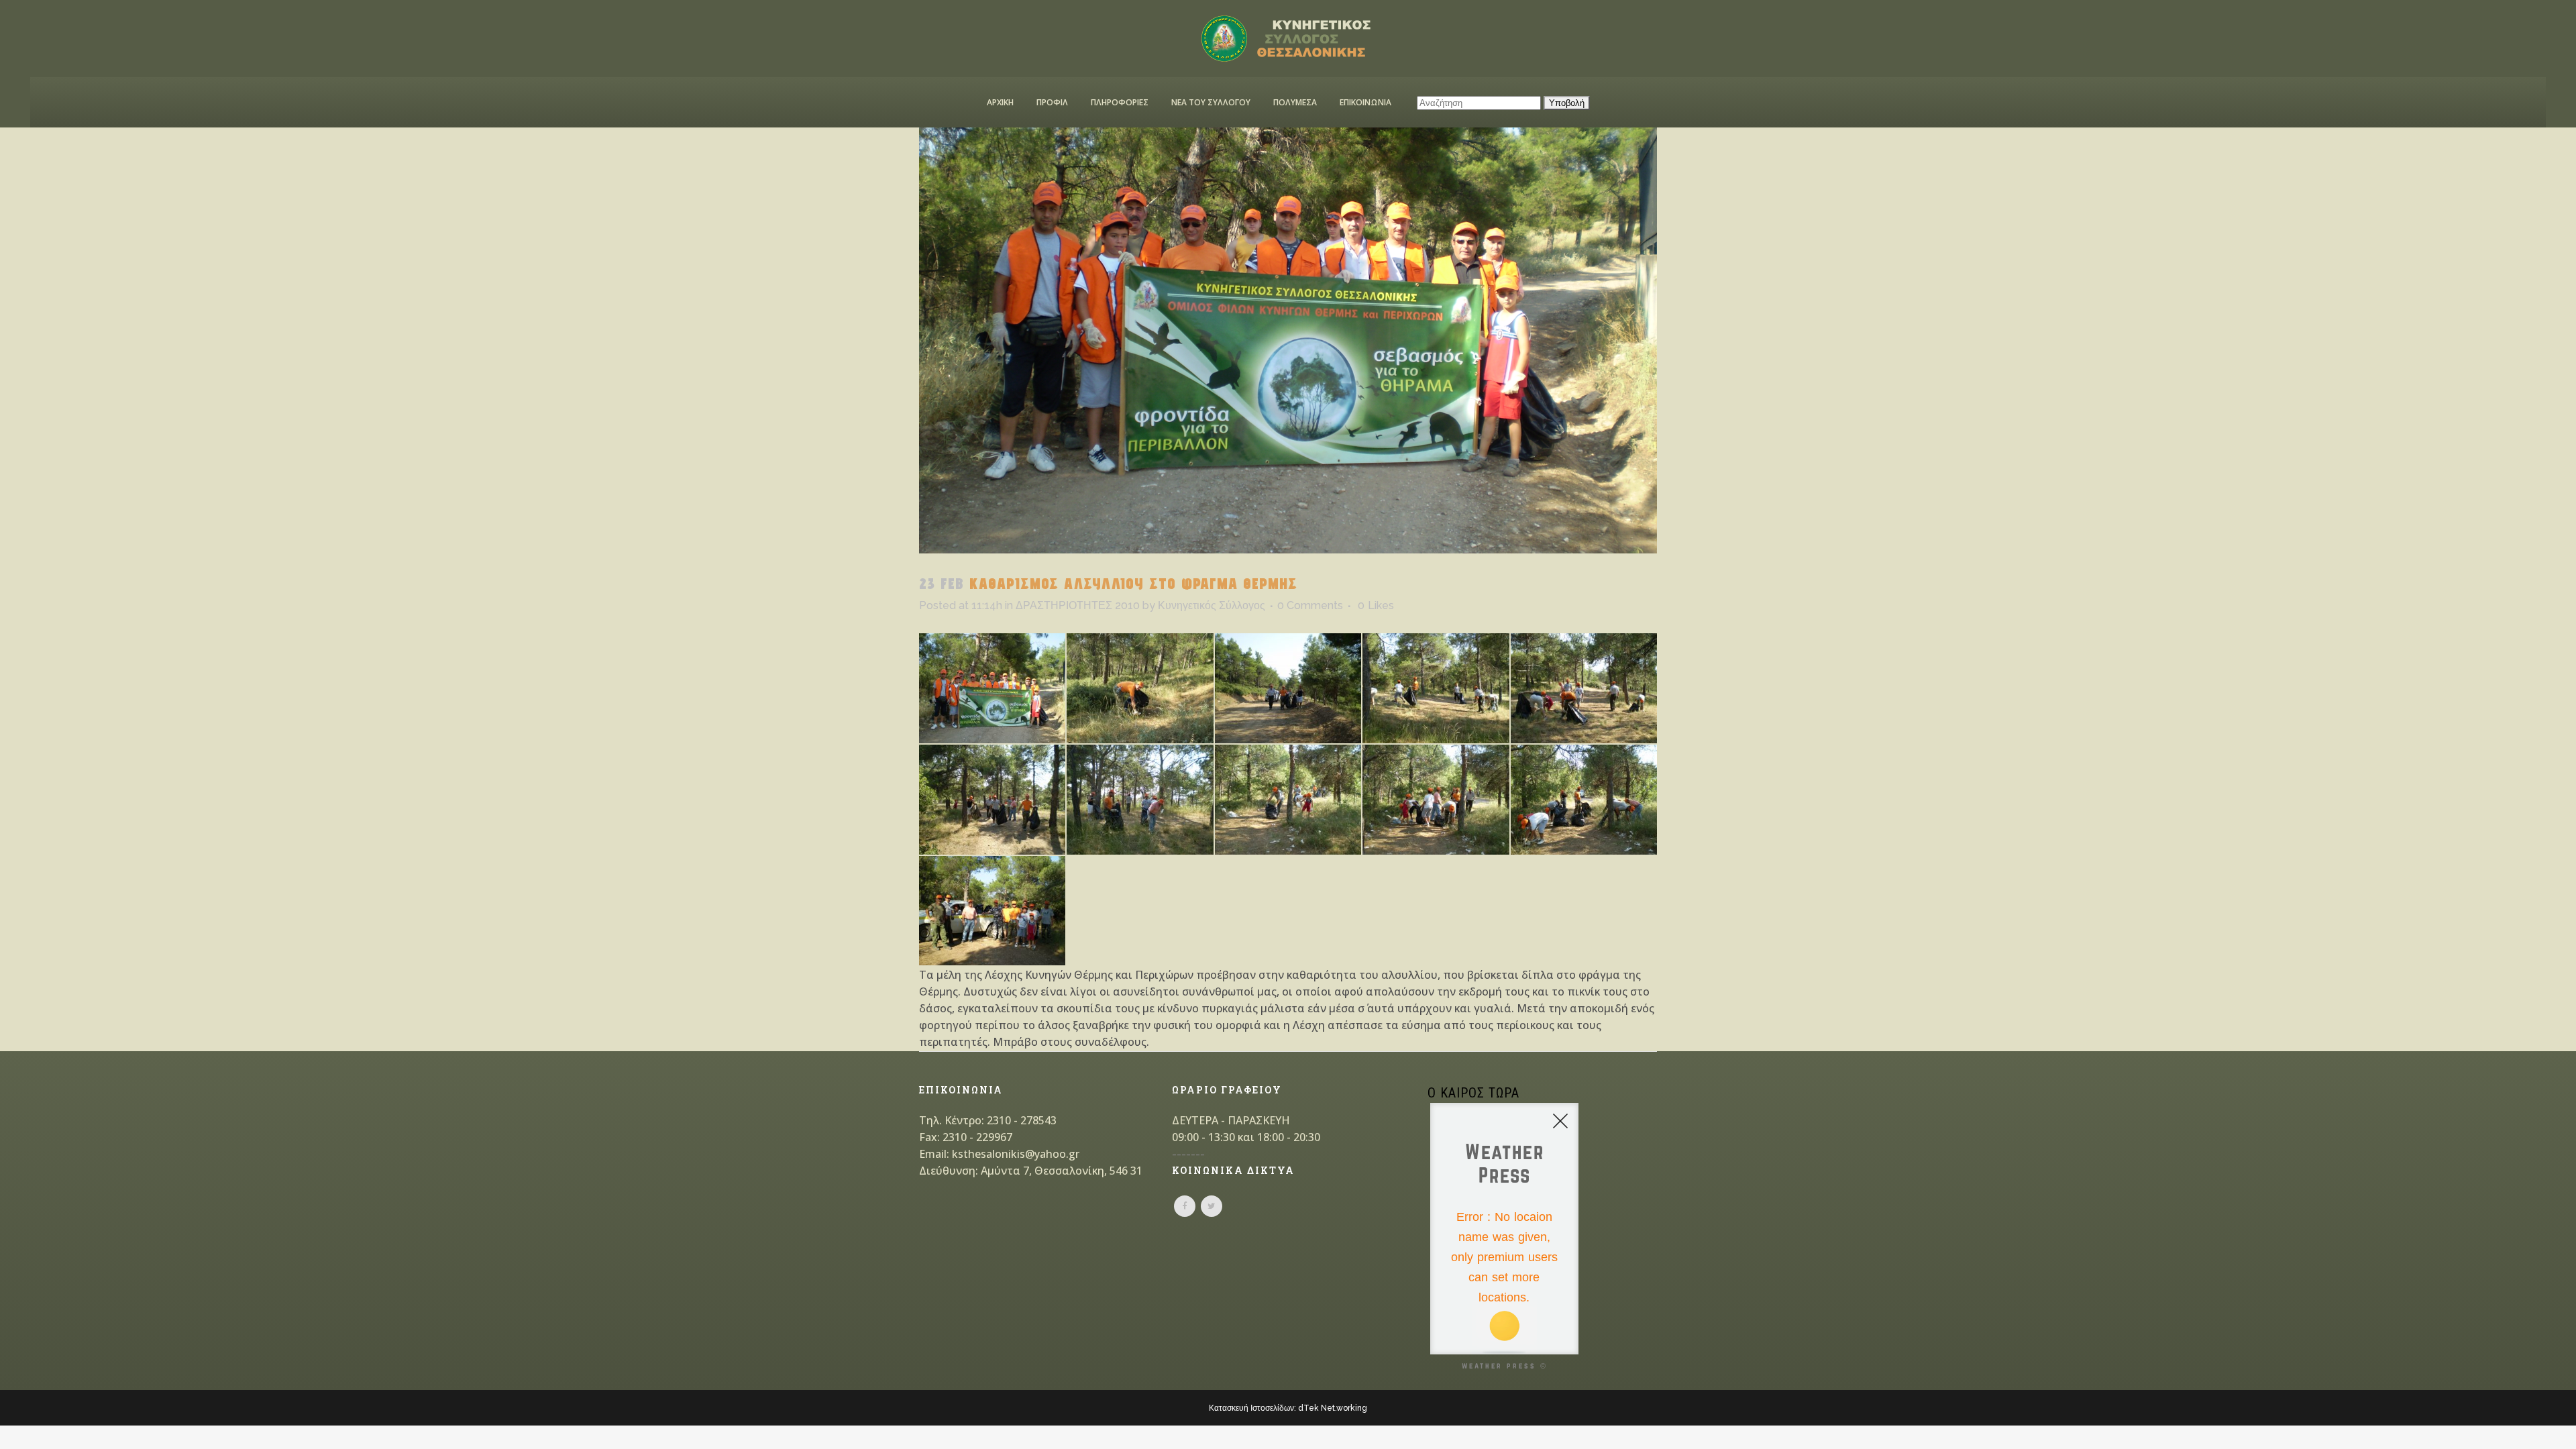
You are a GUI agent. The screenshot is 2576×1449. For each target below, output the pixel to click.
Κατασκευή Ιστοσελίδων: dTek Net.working (1288, 1408)
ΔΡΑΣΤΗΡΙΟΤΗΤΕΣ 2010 (1078, 605)
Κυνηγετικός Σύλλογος (1212, 605)
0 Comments (1310, 605)
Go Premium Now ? (1521, 1332)
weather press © (1505, 1365)
